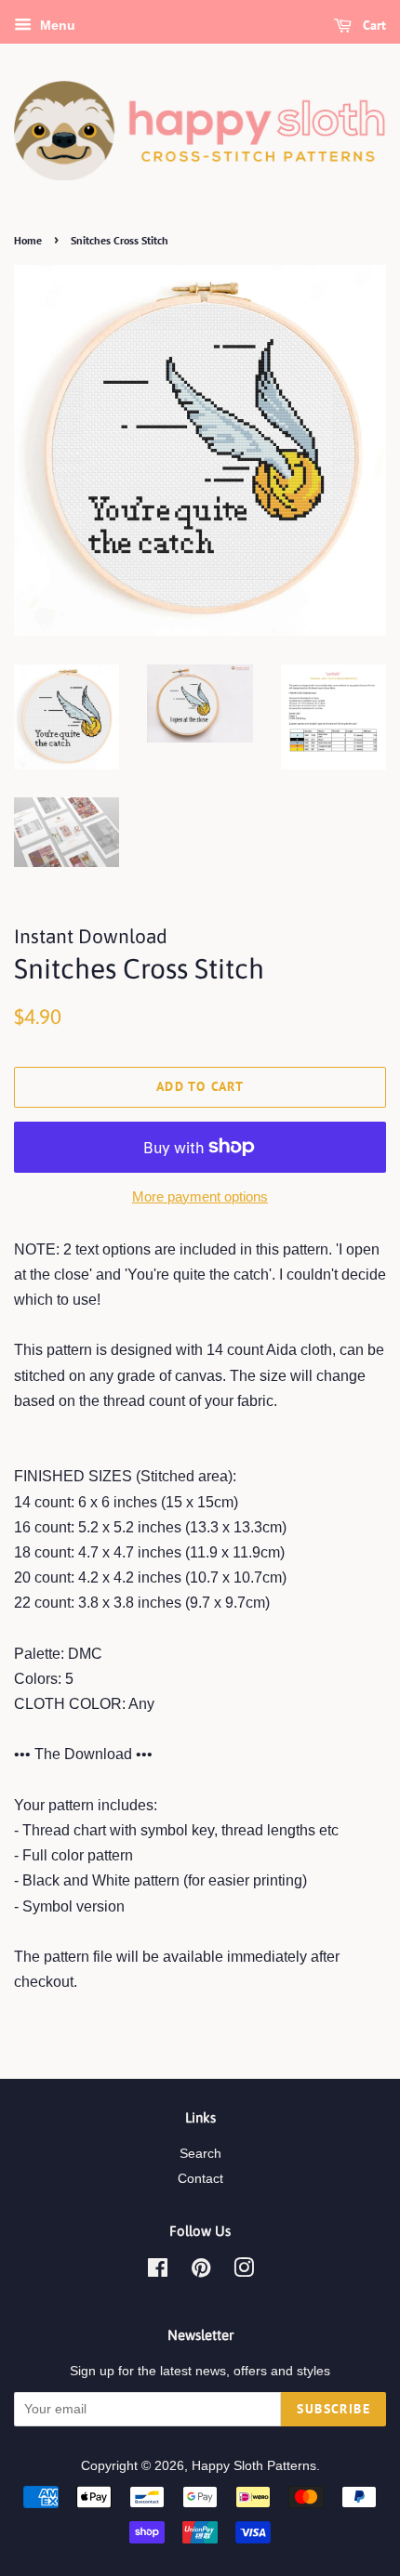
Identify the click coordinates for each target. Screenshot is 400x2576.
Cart (373, 25)
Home (28, 240)
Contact (200, 2179)
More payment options (200, 1196)
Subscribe (333, 2409)
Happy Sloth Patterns (254, 2466)
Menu (56, 25)
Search (200, 2154)
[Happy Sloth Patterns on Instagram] (244, 2272)
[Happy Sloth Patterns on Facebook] (158, 2272)
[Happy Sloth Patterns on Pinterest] (201, 2272)
